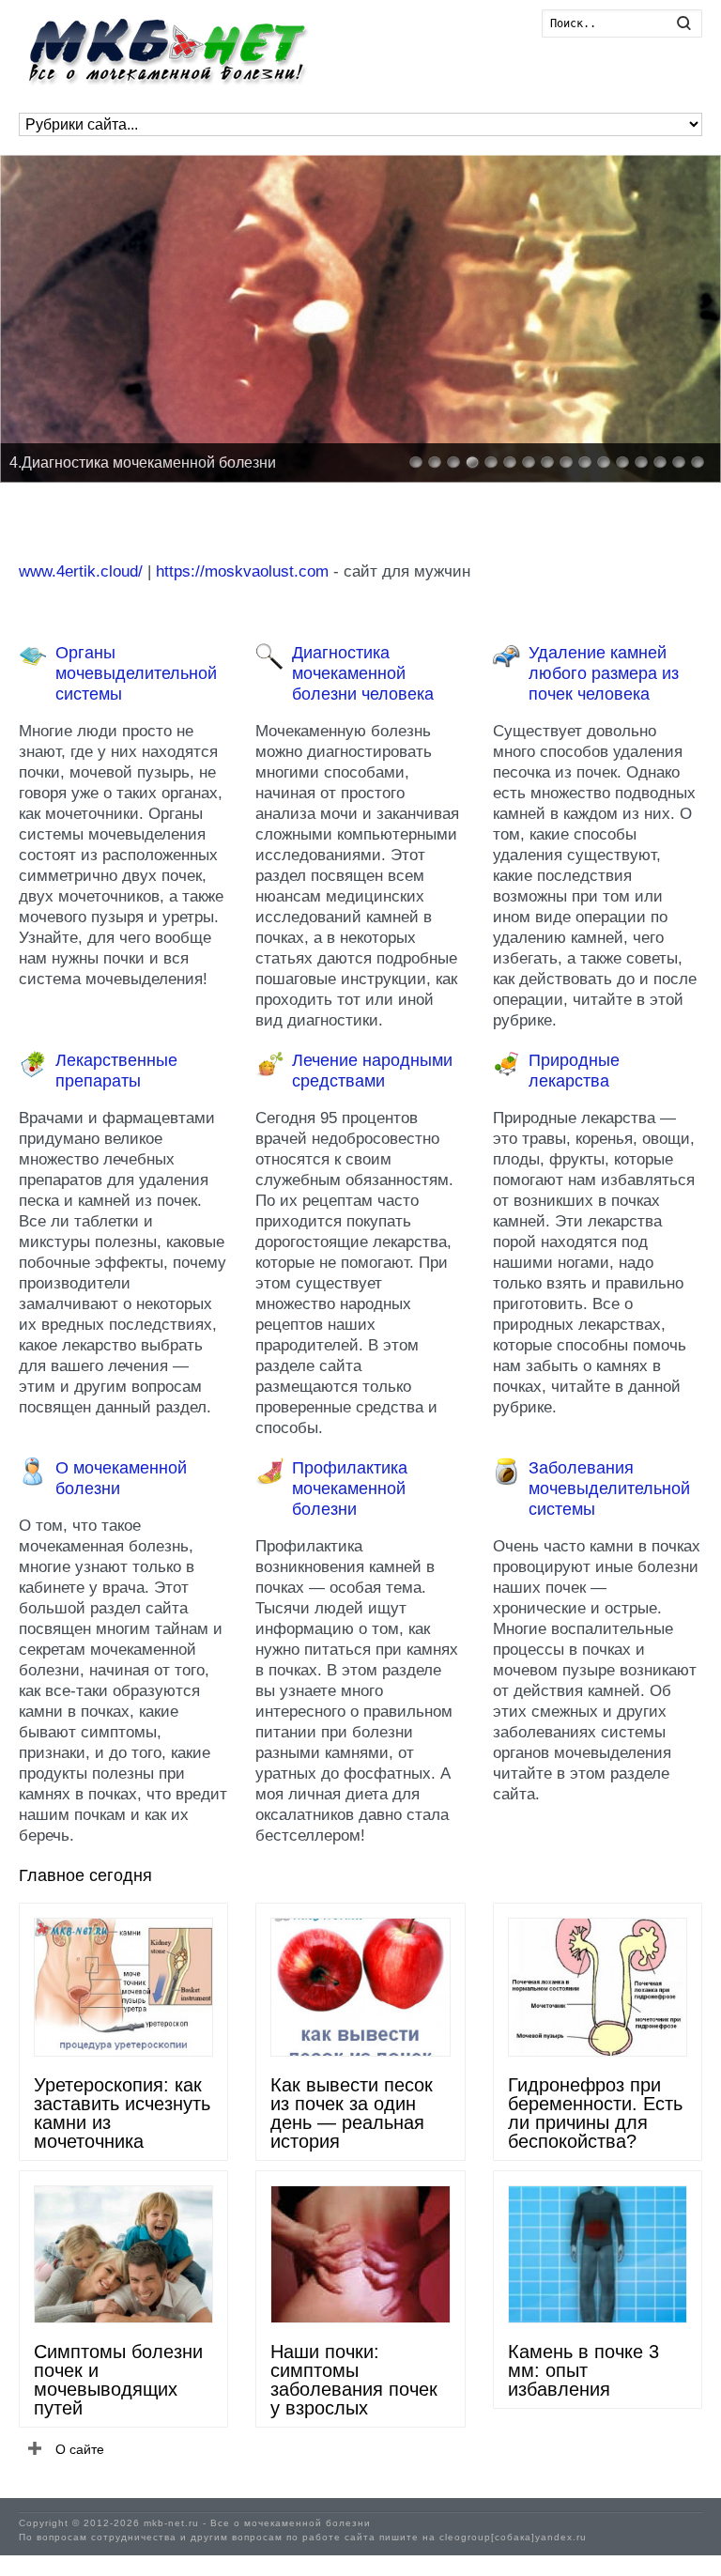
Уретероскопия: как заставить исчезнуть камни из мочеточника (122, 2113)
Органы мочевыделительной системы (136, 673)
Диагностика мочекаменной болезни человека (363, 673)
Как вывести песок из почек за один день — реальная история (352, 2113)
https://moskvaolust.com (242, 571)
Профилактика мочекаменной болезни (350, 1489)
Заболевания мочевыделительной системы (609, 1489)
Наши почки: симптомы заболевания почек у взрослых (354, 2380)
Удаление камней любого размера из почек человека (604, 673)
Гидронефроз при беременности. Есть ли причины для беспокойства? (595, 2113)
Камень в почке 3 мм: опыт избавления (583, 2370)
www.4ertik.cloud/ (81, 571)
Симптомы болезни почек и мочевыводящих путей (118, 2380)
